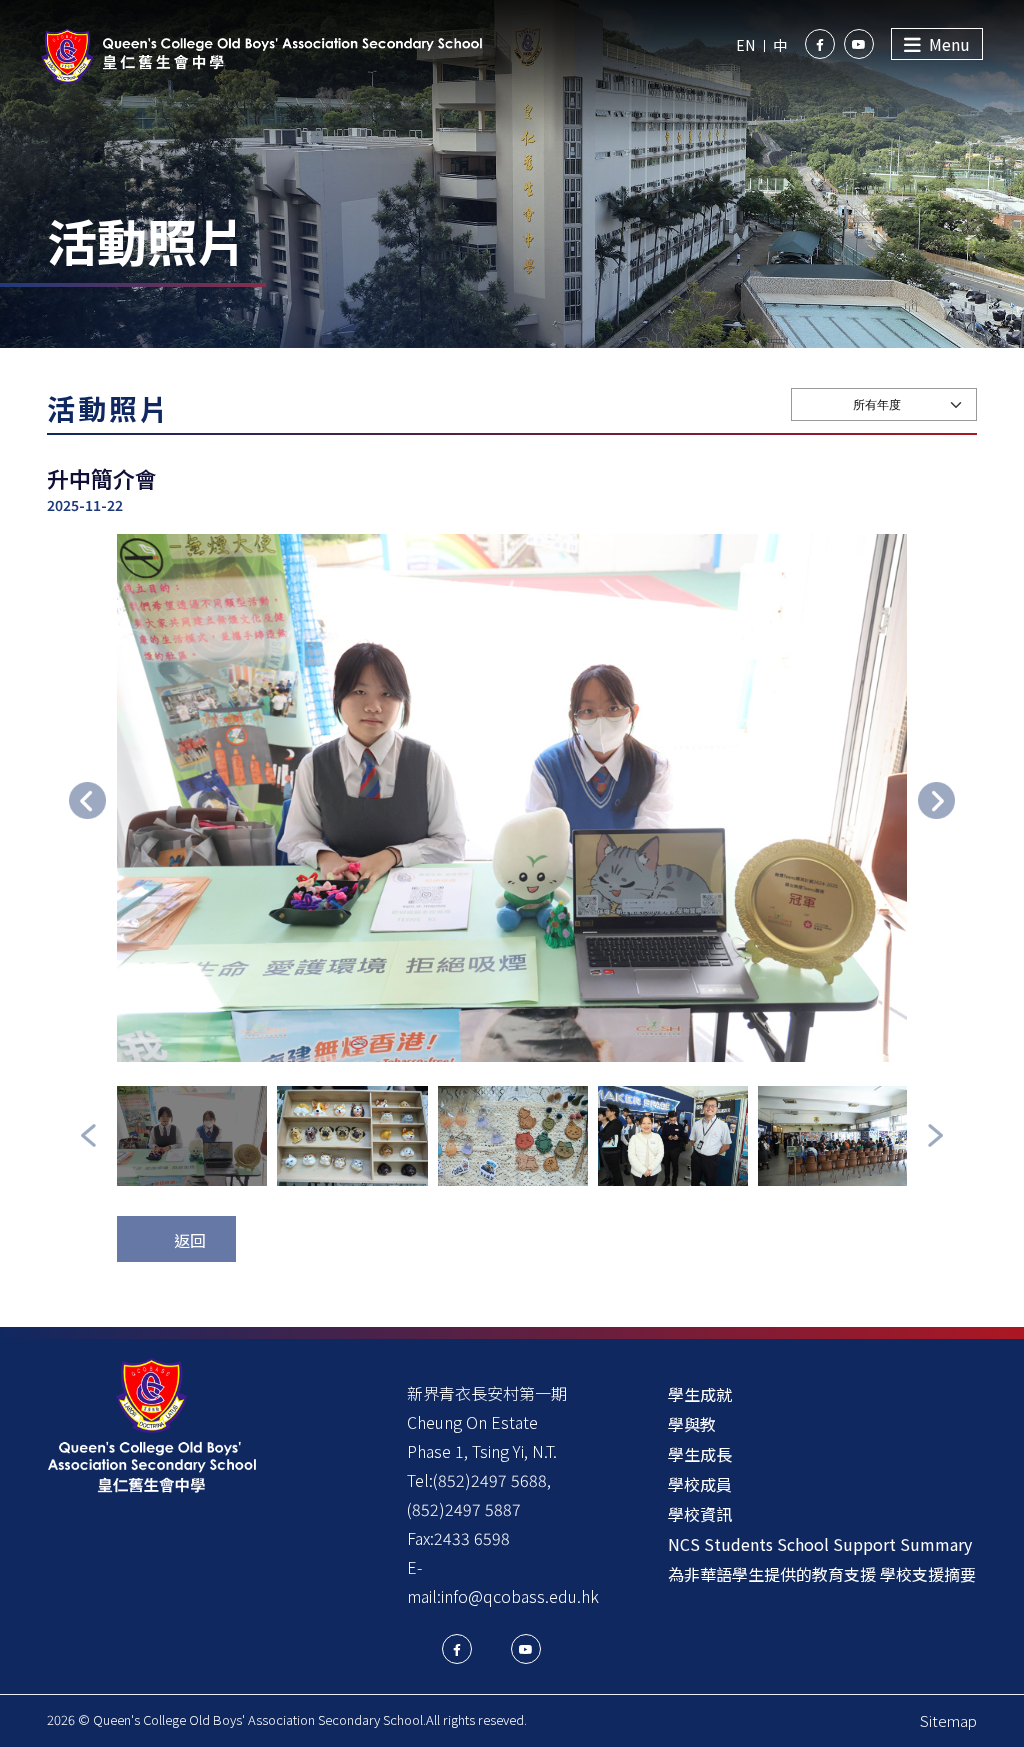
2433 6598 (472, 1538)
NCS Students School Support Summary (820, 1544)
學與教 (692, 1424)
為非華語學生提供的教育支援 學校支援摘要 (822, 1574)
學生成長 (700, 1454)
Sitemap (948, 1720)
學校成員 (700, 1484)
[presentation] (87, 800)
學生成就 (700, 1394)
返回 (190, 1240)
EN (745, 45)
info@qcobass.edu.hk (520, 1596)
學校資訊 (700, 1514)
